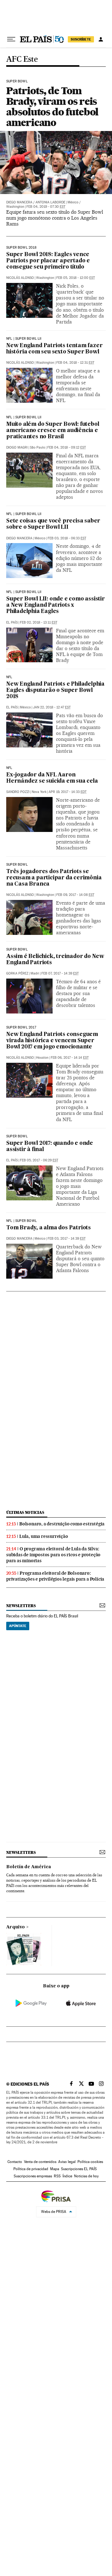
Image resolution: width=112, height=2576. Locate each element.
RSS (57, 2176)
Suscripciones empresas (33, 2176)
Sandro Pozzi (18, 792)
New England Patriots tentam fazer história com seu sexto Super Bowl (54, 349)
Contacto (15, 2162)
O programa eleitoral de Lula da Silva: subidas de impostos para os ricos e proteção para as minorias (53, 1555)
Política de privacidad (31, 2169)
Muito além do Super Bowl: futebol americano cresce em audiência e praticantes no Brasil (53, 431)
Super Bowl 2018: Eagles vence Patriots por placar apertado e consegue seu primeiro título (48, 261)
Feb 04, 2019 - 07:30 (46, 207)
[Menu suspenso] (11, 39)
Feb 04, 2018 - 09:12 (67, 447)
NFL (9, 677)
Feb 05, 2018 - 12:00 (76, 278)
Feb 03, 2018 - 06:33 (67, 538)
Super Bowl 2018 (21, 248)
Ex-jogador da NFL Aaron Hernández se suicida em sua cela (52, 778)
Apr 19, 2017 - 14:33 (68, 792)
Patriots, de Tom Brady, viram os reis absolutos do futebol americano (52, 107)
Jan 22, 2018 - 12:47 (52, 707)
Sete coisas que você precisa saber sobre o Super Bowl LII (53, 524)
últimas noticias (25, 1512)
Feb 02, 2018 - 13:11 (39, 622)
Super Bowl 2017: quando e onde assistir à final (50, 1147)
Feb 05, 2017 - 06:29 (39, 1160)
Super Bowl (17, 81)
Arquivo (16, 1927)
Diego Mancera (19, 202)
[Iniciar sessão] (101, 39)
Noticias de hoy (86, 2176)
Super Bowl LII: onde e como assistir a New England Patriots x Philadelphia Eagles (56, 605)
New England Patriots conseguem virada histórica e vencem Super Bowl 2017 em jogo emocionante (52, 1041)
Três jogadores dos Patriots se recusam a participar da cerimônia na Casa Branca (54, 878)
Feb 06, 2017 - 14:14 (70, 1058)
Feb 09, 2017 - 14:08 (75, 895)
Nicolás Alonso (20, 278)
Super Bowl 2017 (21, 1028)
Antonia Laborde (50, 202)
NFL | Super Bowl (21, 1221)
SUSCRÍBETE (81, 39)
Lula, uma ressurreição (44, 1536)
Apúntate (18, 1626)
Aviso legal (67, 2162)
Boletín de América (29, 1867)
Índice (67, 2176)
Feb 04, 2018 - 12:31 (75, 363)
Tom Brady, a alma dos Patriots (49, 1228)
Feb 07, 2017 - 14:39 (60, 973)
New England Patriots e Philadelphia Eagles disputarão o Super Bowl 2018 (55, 690)
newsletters (21, 1606)
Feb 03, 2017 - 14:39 (67, 1239)
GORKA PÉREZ (17, 973)
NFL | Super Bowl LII (24, 339)
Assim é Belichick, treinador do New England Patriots (55, 960)
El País (12, 622)
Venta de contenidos (40, 2162)
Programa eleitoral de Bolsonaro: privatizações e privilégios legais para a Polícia (55, 1576)
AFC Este (22, 59)
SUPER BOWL (17, 865)
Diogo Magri (17, 447)
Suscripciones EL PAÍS (79, 2169)
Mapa (55, 2169)
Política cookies (90, 2162)
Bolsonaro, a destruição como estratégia (62, 1524)
